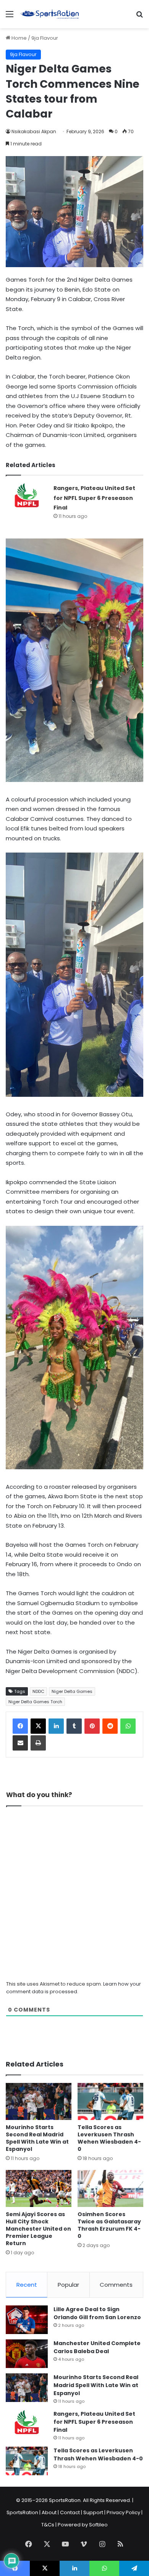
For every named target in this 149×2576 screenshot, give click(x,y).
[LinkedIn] (56, 1726)
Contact (70, 2512)
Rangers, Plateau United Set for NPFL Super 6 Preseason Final (94, 498)
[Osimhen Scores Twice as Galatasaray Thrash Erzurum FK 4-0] (110, 2188)
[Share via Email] (20, 1743)
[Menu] (10, 17)
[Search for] (139, 17)
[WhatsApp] (128, 1726)
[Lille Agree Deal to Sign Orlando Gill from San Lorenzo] (27, 2320)
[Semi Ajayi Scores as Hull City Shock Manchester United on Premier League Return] (39, 2188)
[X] (38, 1726)
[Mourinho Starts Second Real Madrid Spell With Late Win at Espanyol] (39, 2101)
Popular (68, 2285)
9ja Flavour (45, 38)
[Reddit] (110, 1726)
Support (93, 2512)
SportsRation (22, 2512)
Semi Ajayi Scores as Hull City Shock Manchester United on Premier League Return (38, 2229)
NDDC (38, 1691)
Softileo (98, 2525)
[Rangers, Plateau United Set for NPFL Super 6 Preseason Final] (27, 497)
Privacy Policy (123, 2512)
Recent (27, 2285)
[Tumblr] (74, 1726)
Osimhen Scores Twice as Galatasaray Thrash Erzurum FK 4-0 (109, 2225)
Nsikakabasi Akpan (34, 131)
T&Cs (48, 2525)
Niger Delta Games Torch (35, 1702)
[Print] (38, 1743)
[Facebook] (20, 1726)
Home (19, 38)
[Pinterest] (92, 1726)
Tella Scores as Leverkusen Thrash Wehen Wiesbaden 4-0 (109, 2138)
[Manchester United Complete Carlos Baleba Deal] (27, 2354)
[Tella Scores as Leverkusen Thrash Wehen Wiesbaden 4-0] (110, 2101)
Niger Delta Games (72, 1691)
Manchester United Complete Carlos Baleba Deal (97, 2347)
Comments (116, 2285)
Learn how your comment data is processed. (74, 1988)
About (49, 2512)
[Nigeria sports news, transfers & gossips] (50, 14)
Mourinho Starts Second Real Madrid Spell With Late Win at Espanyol (37, 2138)
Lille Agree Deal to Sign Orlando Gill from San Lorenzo (97, 2313)
